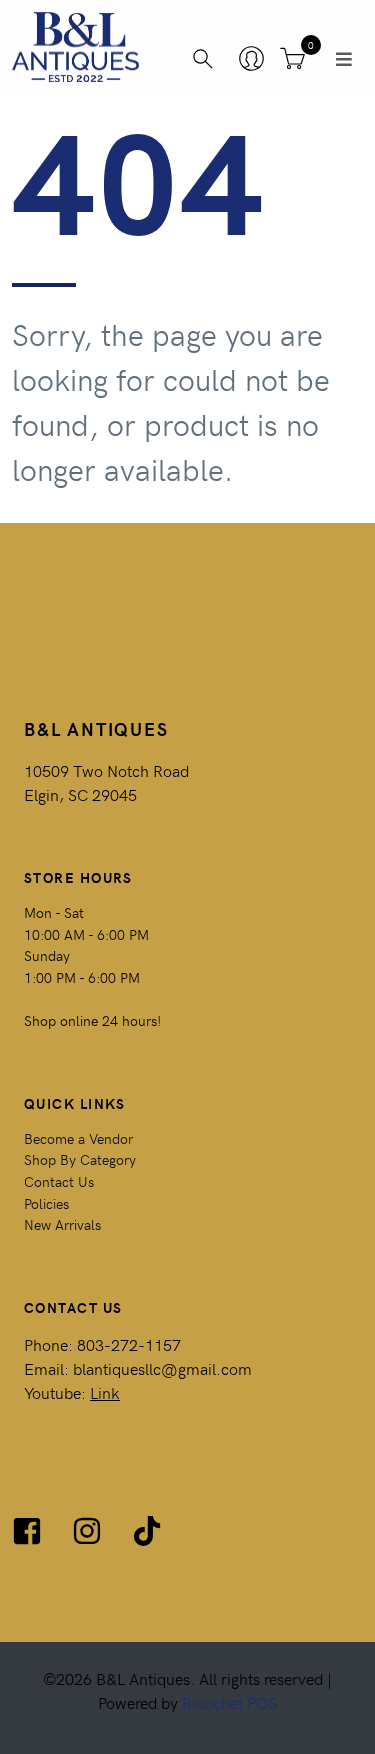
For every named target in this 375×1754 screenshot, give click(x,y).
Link (105, 1392)
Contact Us (59, 1181)
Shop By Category (80, 1159)
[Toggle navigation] (344, 59)
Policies (46, 1203)
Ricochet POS (229, 1702)
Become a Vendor (78, 1138)
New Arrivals (62, 1224)
